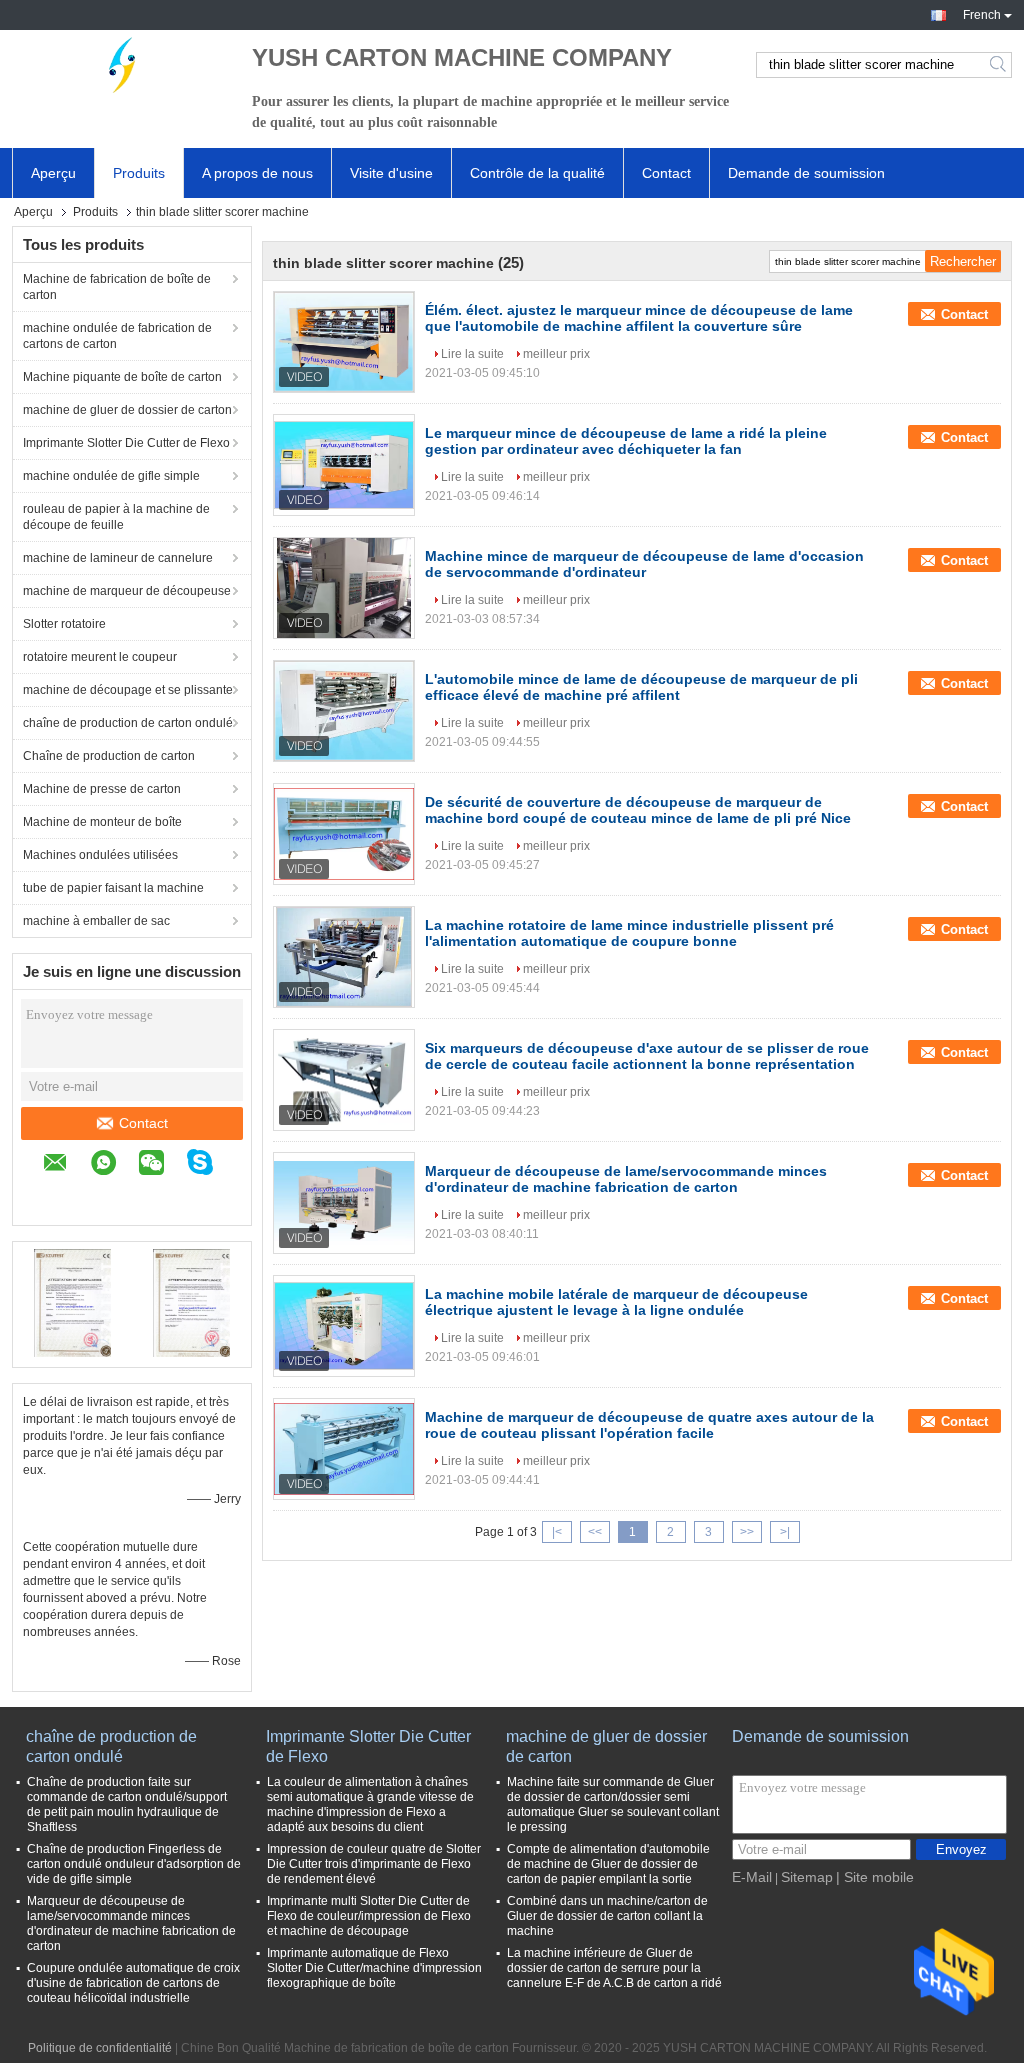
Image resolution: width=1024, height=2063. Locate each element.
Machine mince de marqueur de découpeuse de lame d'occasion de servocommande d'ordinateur (644, 564)
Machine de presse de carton (102, 789)
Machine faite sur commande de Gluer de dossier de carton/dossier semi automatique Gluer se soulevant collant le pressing (613, 1804)
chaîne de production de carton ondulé (128, 723)
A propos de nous (257, 173)
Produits (139, 173)
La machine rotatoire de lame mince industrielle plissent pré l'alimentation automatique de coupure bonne (629, 933)
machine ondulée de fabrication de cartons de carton (117, 336)
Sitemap (807, 1877)
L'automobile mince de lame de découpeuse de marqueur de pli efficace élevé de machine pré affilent (641, 687)
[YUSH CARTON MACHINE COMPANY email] (65, 1165)
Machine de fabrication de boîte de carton (117, 287)
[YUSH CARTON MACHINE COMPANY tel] (53, 1195)
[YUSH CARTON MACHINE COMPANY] (122, 65)
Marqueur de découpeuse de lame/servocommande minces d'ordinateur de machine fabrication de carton (626, 1179)
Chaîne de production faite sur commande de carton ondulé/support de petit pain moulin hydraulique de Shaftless (127, 1804)
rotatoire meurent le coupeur (100, 657)
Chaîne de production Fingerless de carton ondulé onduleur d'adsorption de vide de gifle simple (134, 1864)
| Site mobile (875, 1877)
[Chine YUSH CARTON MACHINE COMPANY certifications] (72, 1302)
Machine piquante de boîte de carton (122, 377)
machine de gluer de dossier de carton (127, 410)
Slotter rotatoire (64, 624)
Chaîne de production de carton (109, 756)
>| (785, 1532)
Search (999, 65)
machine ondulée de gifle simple (111, 476)
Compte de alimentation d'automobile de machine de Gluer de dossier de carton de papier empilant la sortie (608, 1864)
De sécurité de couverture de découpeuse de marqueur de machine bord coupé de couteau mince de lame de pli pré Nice (638, 810)
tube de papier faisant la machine (113, 888)
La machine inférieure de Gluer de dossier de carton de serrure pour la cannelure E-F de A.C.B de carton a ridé (614, 1968)
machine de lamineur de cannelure (118, 558)
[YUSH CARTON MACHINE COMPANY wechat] (161, 1165)
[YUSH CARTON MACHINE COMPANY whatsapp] (113, 1165)
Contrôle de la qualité (537, 173)
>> (747, 1532)
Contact (666, 173)
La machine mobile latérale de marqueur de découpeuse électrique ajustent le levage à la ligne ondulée (616, 1302)
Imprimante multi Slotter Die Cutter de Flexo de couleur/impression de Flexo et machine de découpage (369, 1916)
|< (557, 1532)
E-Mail (752, 1877)
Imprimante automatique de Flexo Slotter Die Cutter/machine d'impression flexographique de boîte (374, 1968)
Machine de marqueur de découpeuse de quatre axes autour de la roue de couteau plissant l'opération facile (649, 1425)
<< (595, 1532)
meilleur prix (556, 354)
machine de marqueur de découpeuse (127, 591)
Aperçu (53, 173)
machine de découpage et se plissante (128, 690)
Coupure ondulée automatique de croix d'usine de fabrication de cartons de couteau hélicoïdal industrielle (133, 1983)
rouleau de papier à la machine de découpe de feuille (116, 517)
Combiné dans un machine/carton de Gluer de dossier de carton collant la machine (607, 1916)
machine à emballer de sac (96, 921)
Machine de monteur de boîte (102, 822)
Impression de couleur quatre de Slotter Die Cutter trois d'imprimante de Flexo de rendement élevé (374, 1864)
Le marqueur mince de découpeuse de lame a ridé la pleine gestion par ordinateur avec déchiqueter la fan (626, 441)
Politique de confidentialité (100, 2048)
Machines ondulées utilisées (100, 855)
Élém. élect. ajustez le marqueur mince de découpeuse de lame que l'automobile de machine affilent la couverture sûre (639, 318)
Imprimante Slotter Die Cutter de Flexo (126, 443)
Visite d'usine (391, 173)
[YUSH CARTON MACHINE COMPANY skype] (210, 1165)
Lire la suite (472, 354)
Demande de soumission (806, 173)
